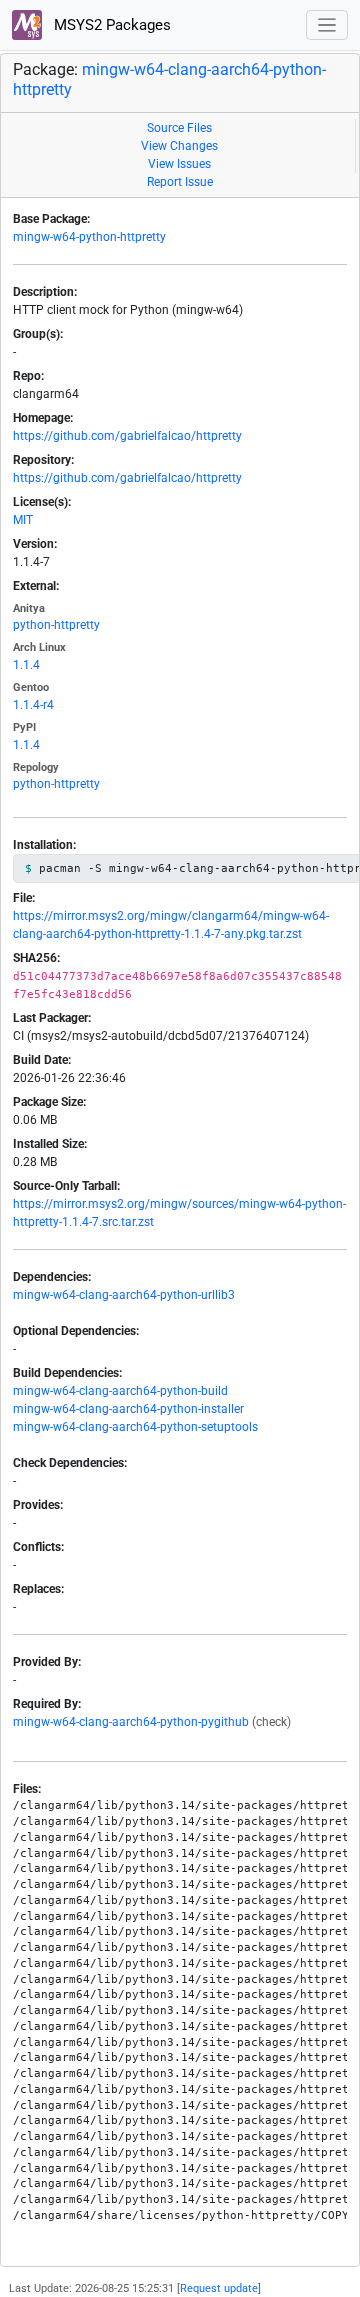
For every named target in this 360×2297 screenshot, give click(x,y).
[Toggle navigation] (327, 25)
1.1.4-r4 (33, 705)
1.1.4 (26, 665)
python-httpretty (56, 625)
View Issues (179, 164)
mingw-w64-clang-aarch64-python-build (120, 1391)
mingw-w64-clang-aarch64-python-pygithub (131, 1722)
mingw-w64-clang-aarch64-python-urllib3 (124, 1295)
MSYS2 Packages (110, 25)
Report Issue (180, 182)
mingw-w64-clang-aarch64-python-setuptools (135, 1427)
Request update (219, 2288)
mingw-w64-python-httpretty (89, 237)
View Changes (179, 146)
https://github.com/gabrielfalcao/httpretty (127, 436)
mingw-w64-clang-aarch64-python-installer (128, 1409)
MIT (23, 520)
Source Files (179, 128)
